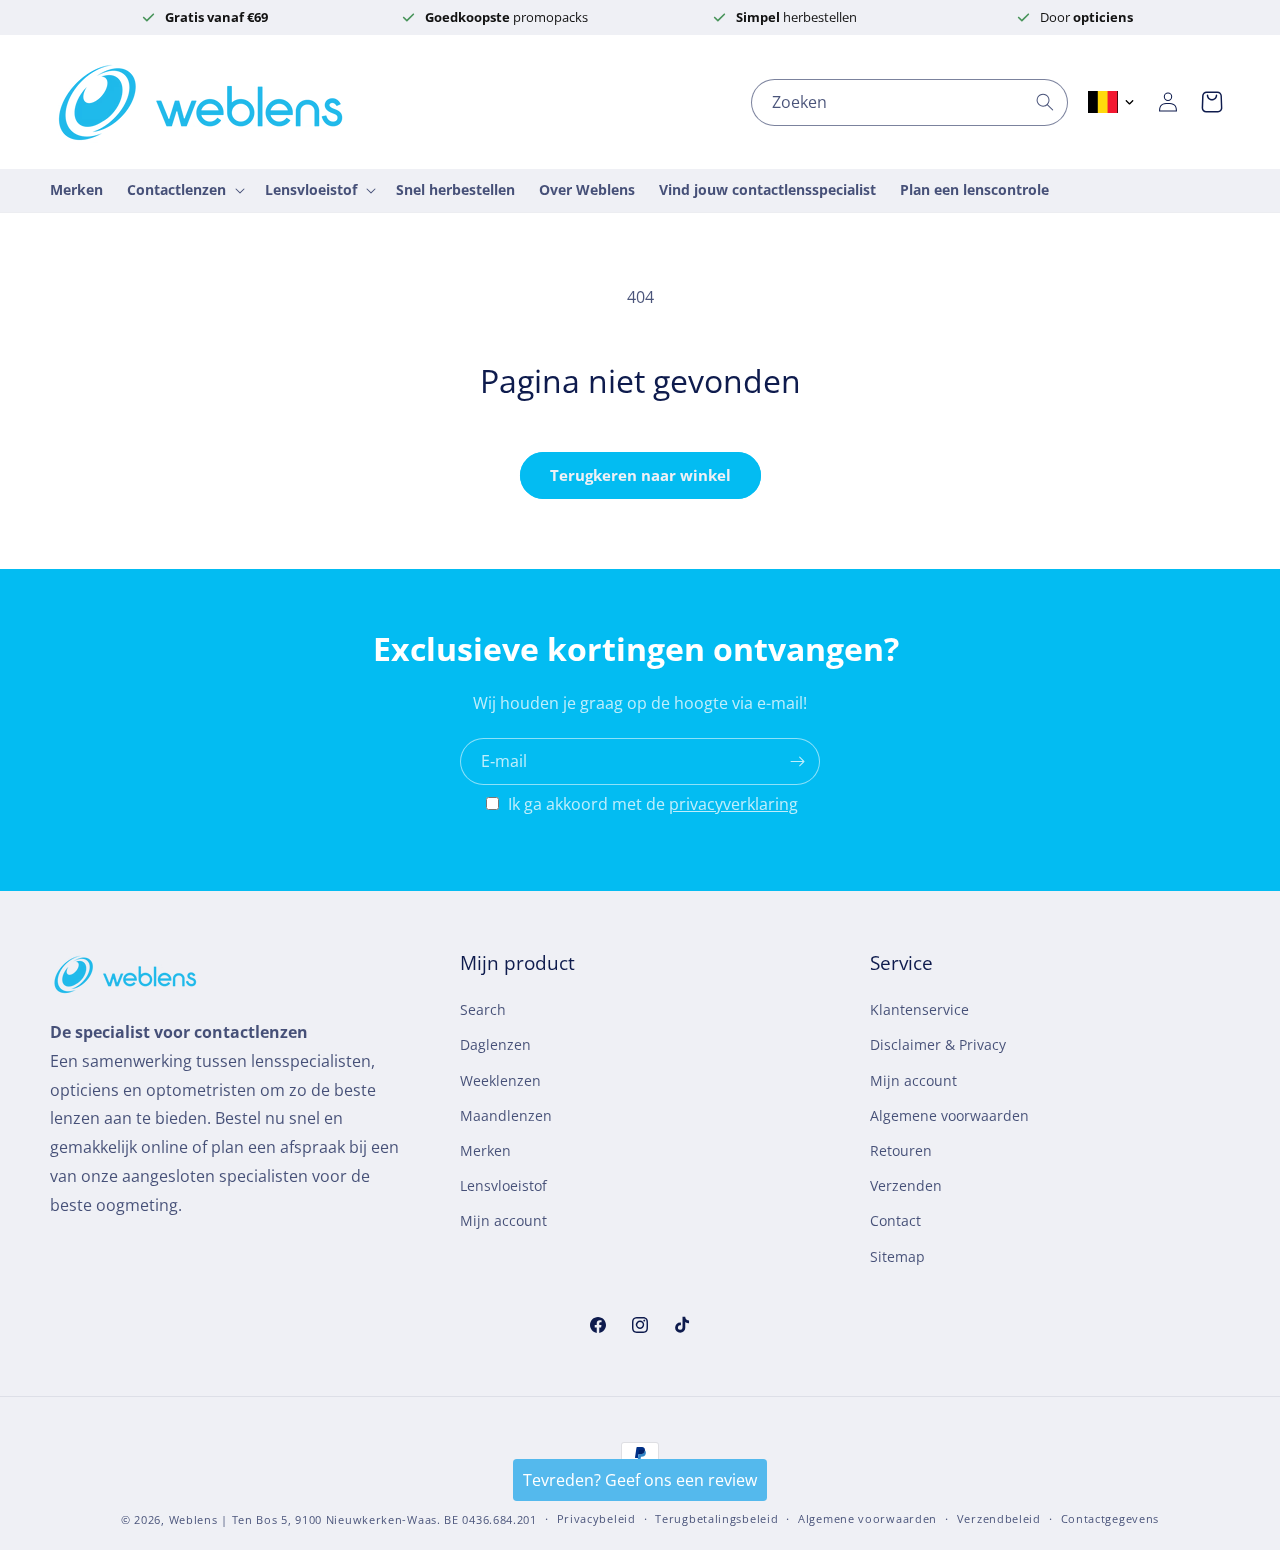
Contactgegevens (1110, 1518)
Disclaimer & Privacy (938, 1045)
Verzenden (906, 1185)
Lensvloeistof (503, 1185)
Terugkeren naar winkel (640, 475)
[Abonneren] (797, 761)
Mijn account (503, 1220)
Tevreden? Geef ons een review (640, 1480)
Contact (895, 1220)
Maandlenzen (506, 1115)
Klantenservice (919, 1009)
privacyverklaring (733, 804)
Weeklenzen (500, 1080)
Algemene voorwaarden (949, 1115)
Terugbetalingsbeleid (716, 1518)
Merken (485, 1150)
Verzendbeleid (999, 1518)
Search (483, 1009)
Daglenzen (495, 1045)
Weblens (193, 1519)
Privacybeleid (596, 1518)
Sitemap (897, 1256)
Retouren (901, 1150)
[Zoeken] (1045, 102)
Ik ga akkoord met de (653, 804)
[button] (1212, 102)
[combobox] (909, 102)
